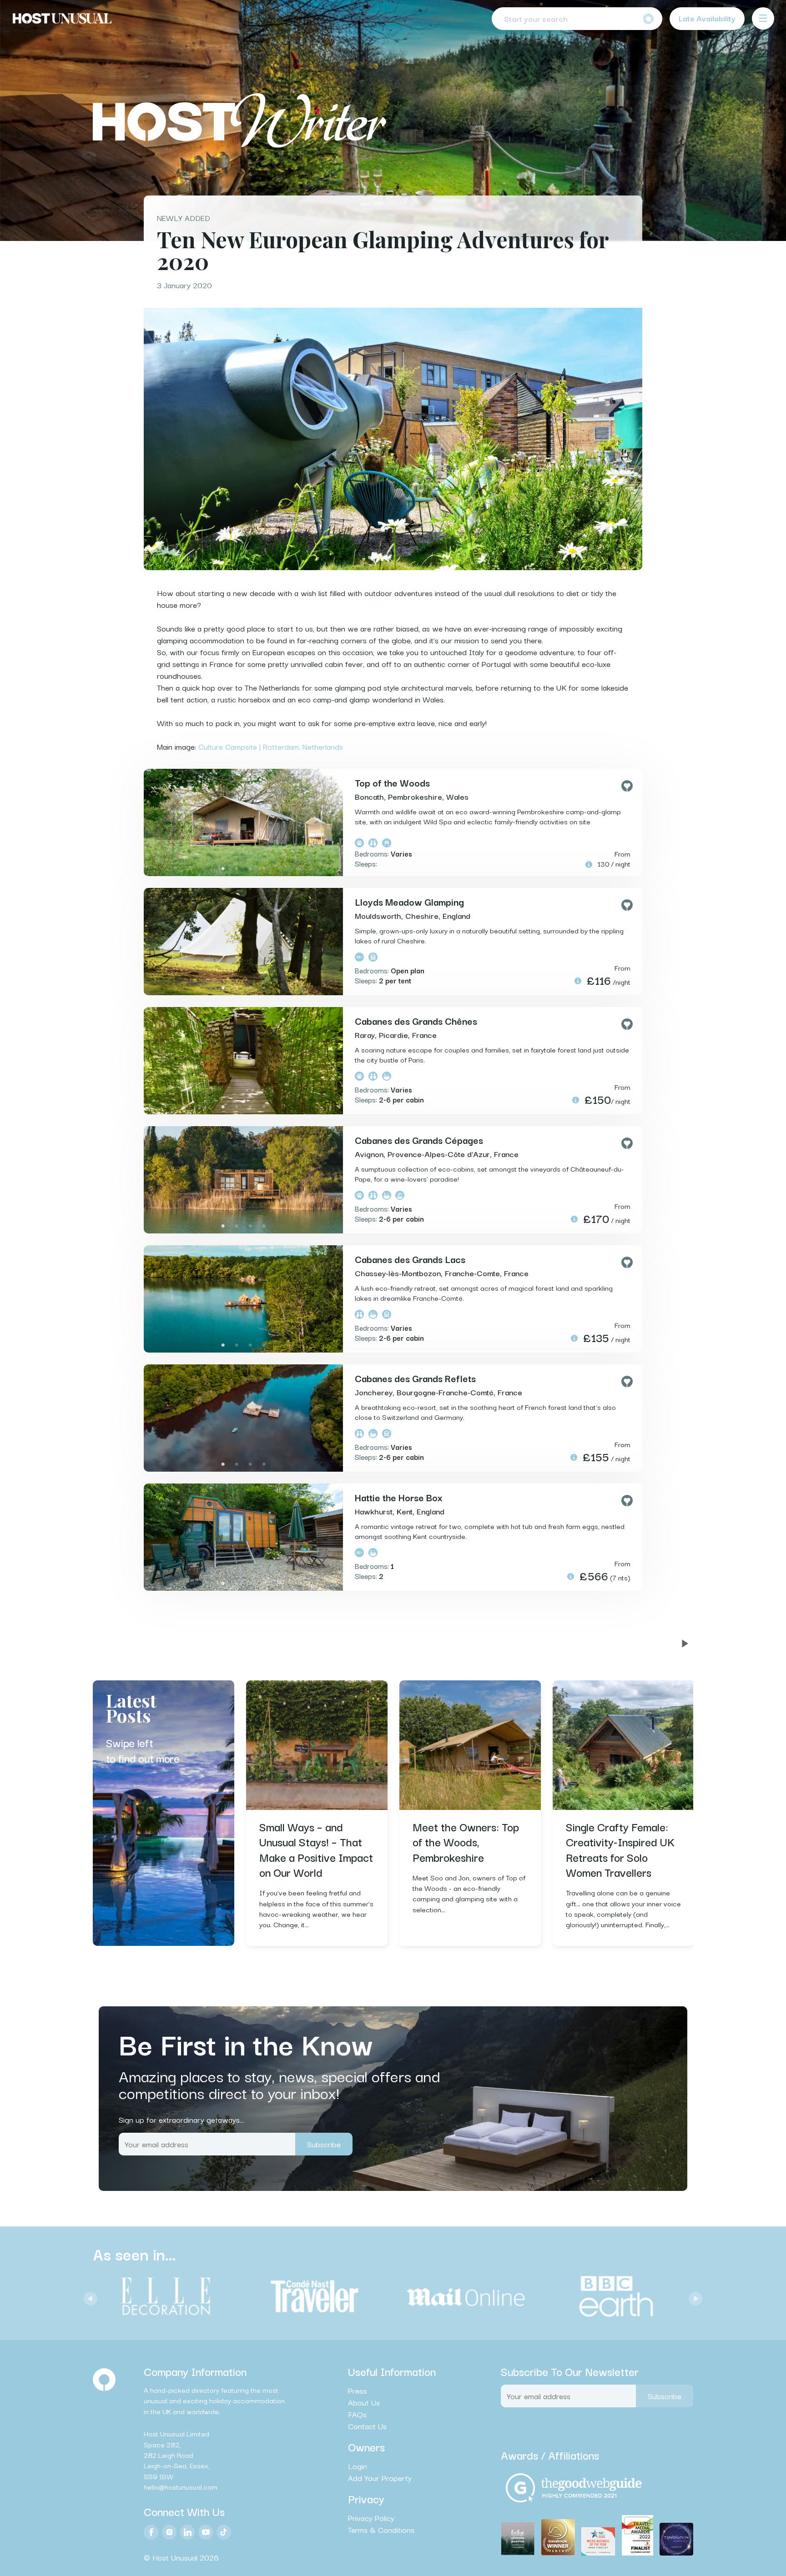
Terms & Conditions (381, 2530)
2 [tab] (237, 869)
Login (358, 2466)
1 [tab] (223, 869)
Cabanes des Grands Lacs (410, 1259)
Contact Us (367, 2426)
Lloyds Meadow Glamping (409, 902)
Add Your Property (380, 2478)
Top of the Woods (392, 782)
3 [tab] (250, 869)
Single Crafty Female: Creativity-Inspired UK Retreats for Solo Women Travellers (620, 1849)
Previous (88, 2296)
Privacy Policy (371, 2518)
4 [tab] (264, 869)
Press (357, 2391)
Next (693, 2296)
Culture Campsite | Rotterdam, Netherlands (271, 746)
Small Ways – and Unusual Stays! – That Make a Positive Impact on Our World (316, 1849)
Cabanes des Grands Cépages (419, 1140)
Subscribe (324, 2144)
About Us (364, 2402)
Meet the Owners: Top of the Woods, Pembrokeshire (466, 1842)
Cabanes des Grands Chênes (416, 1021)
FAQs (357, 2414)
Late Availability (707, 18)
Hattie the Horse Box (399, 1497)
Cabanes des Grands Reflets (415, 1378)
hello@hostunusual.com (181, 2486)
